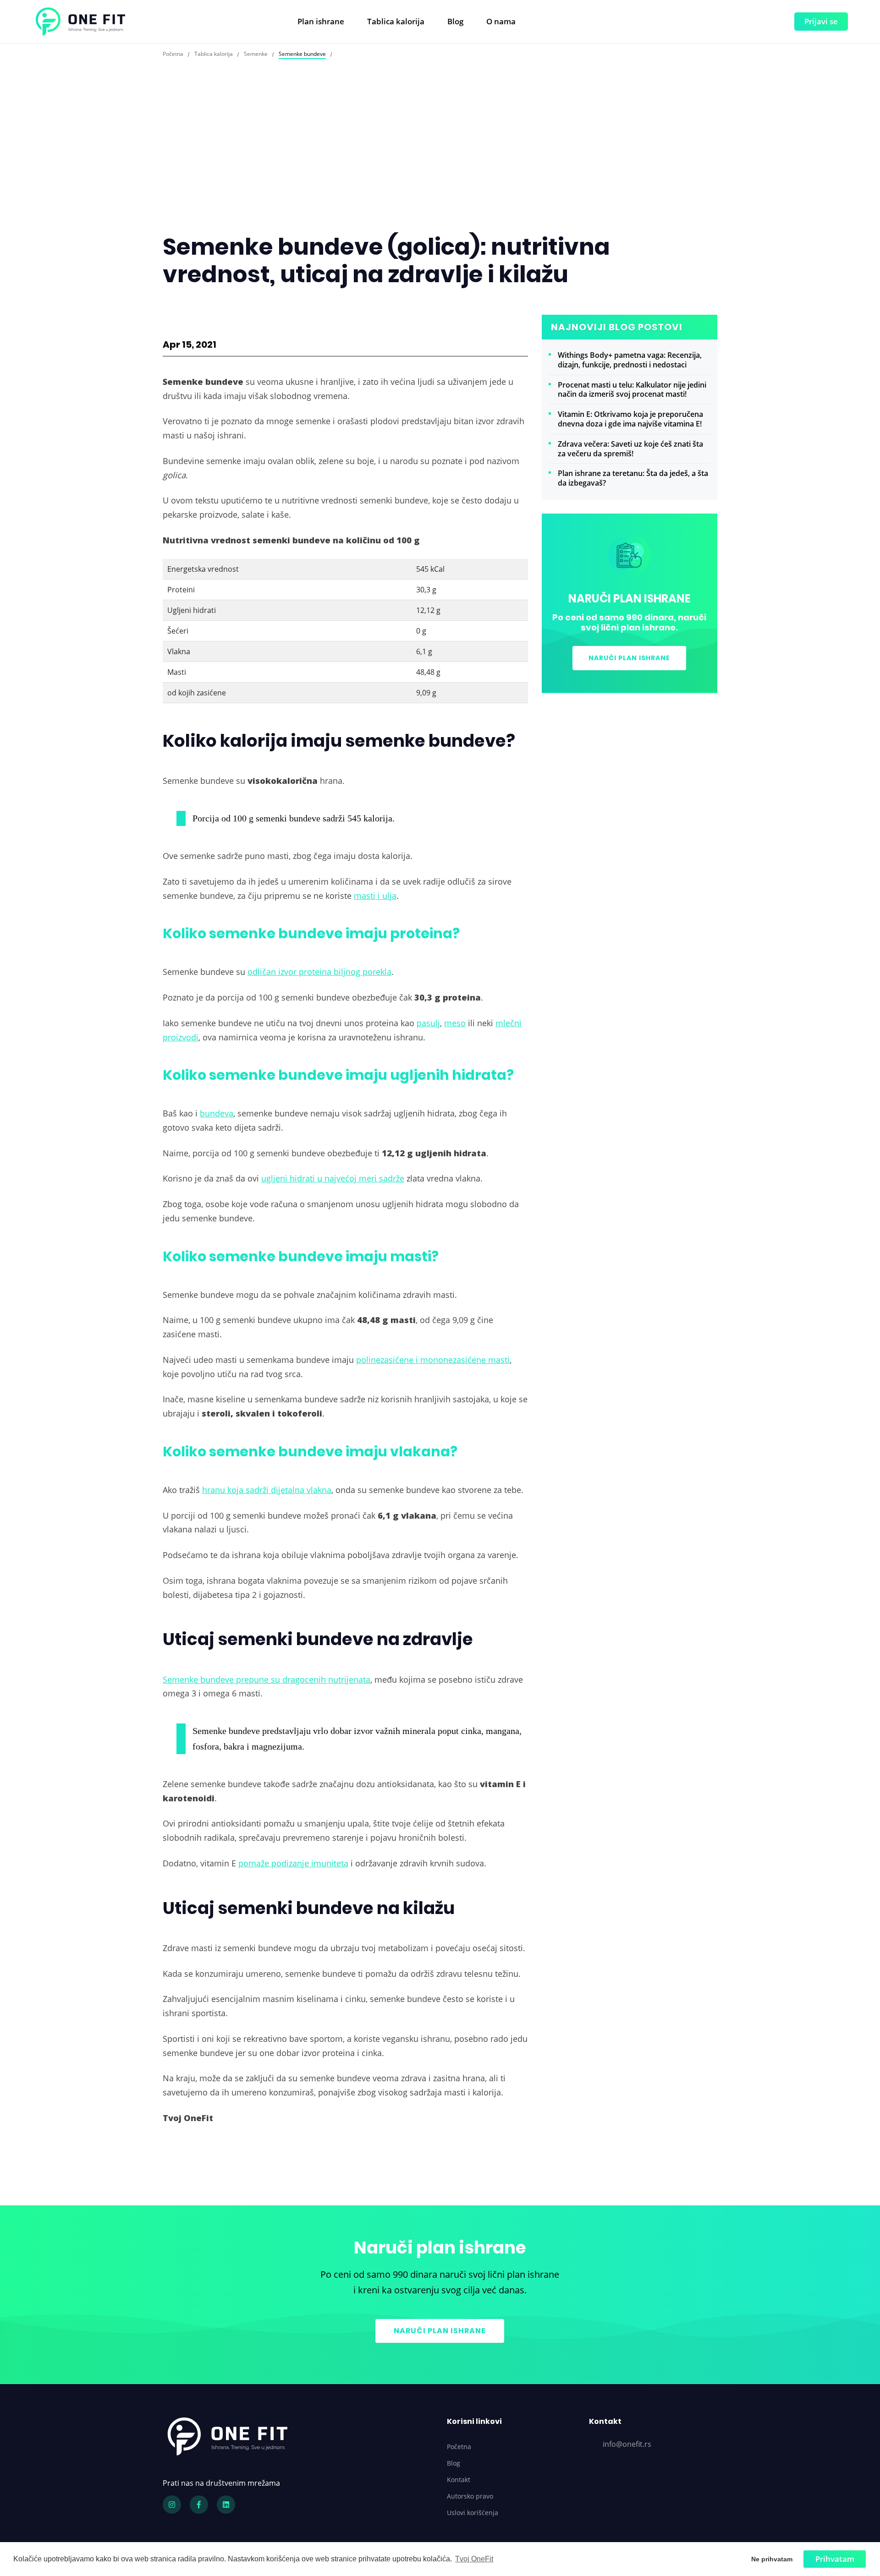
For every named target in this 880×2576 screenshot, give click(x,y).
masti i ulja (375, 895)
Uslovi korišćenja (473, 2513)
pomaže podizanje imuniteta (293, 1863)
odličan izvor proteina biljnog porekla (319, 971)
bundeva (217, 1113)
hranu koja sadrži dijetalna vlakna (267, 1490)
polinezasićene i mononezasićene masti (433, 1359)
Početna (459, 2447)
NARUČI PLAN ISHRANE (629, 658)
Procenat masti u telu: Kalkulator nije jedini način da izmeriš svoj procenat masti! (632, 390)
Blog (455, 21)
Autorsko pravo (470, 2496)
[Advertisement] (440, 164)
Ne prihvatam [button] (772, 2559)
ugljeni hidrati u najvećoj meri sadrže (333, 1178)
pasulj (428, 1023)
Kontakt (459, 2480)
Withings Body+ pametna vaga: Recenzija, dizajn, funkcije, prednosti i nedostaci (630, 360)
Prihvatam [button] (835, 2559)
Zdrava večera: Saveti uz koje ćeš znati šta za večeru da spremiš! (630, 449)
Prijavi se (821, 21)
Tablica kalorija (396, 21)
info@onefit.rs (627, 2444)
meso (455, 1023)
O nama (501, 21)
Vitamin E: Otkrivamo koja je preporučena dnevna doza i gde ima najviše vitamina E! (630, 419)
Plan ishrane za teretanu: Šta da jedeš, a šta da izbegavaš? (633, 478)
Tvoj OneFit (474, 2559)
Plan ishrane (321, 21)
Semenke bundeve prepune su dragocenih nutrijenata (267, 1679)
